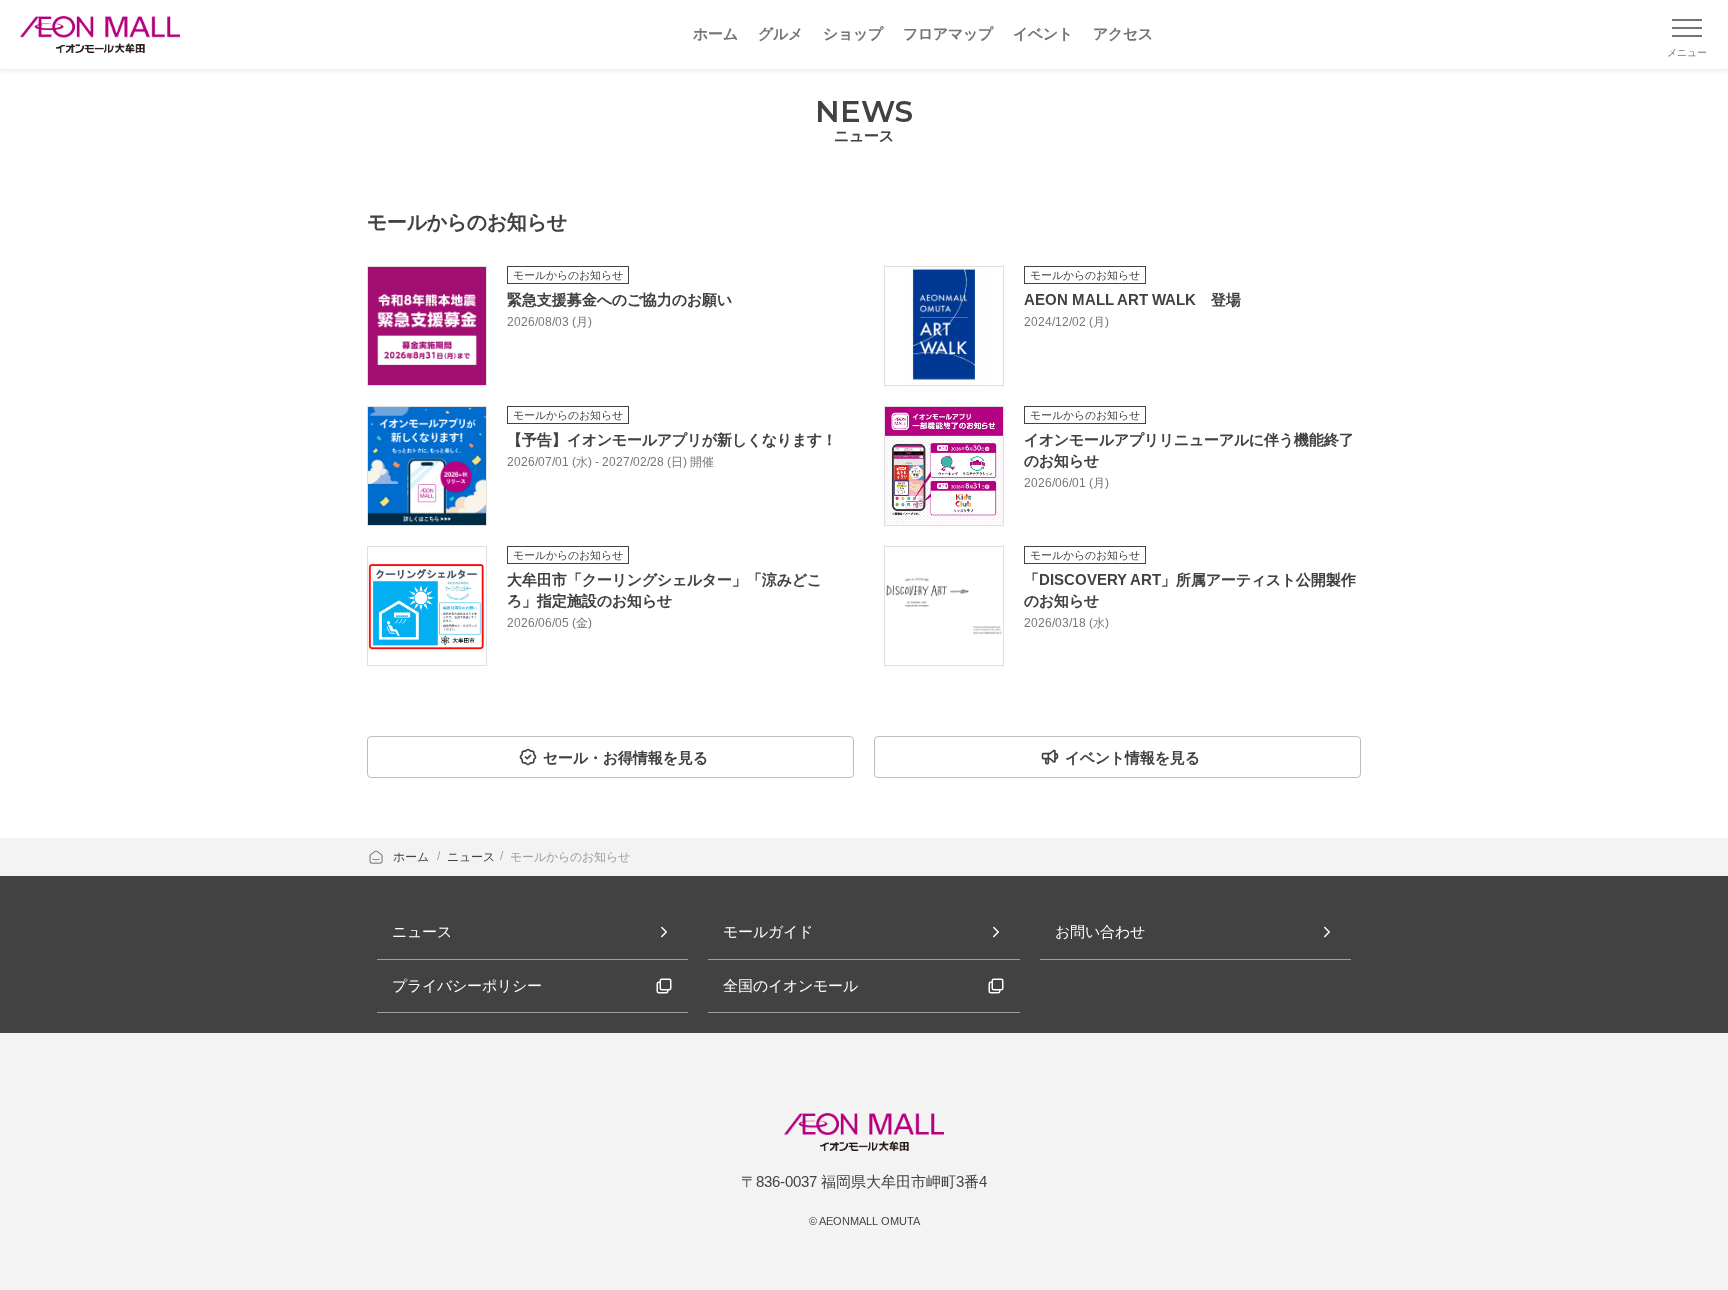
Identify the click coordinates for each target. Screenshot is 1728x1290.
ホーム (412, 857)
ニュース (471, 857)
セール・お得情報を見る (625, 757)
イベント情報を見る (1132, 757)
